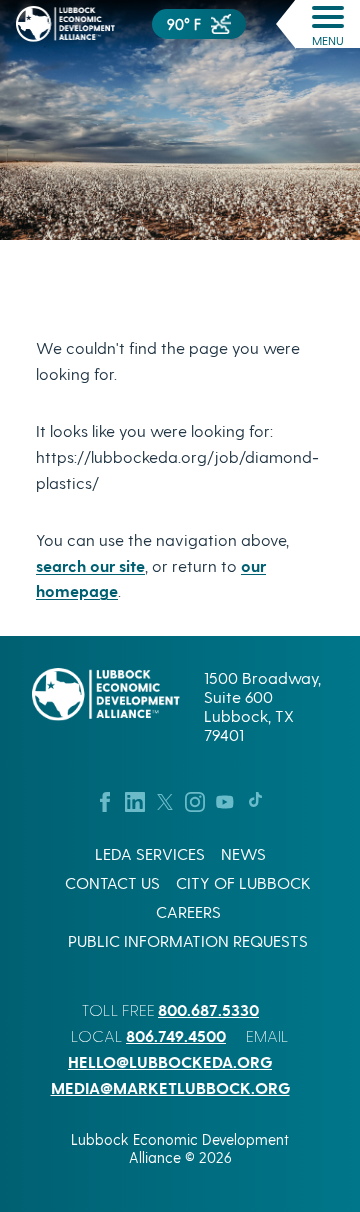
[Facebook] (105, 799)
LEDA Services (150, 853)
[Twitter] (165, 799)
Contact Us (112, 882)
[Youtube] (225, 799)
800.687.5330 (208, 1009)
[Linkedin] (135, 799)
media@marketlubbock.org (170, 1087)
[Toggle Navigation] (328, 17)
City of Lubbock (243, 882)
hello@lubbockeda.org (170, 1061)
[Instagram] (195, 799)
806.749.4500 (176, 1035)
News (243, 853)
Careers (188, 911)
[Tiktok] (255, 799)
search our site (90, 565)
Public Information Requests (188, 940)
